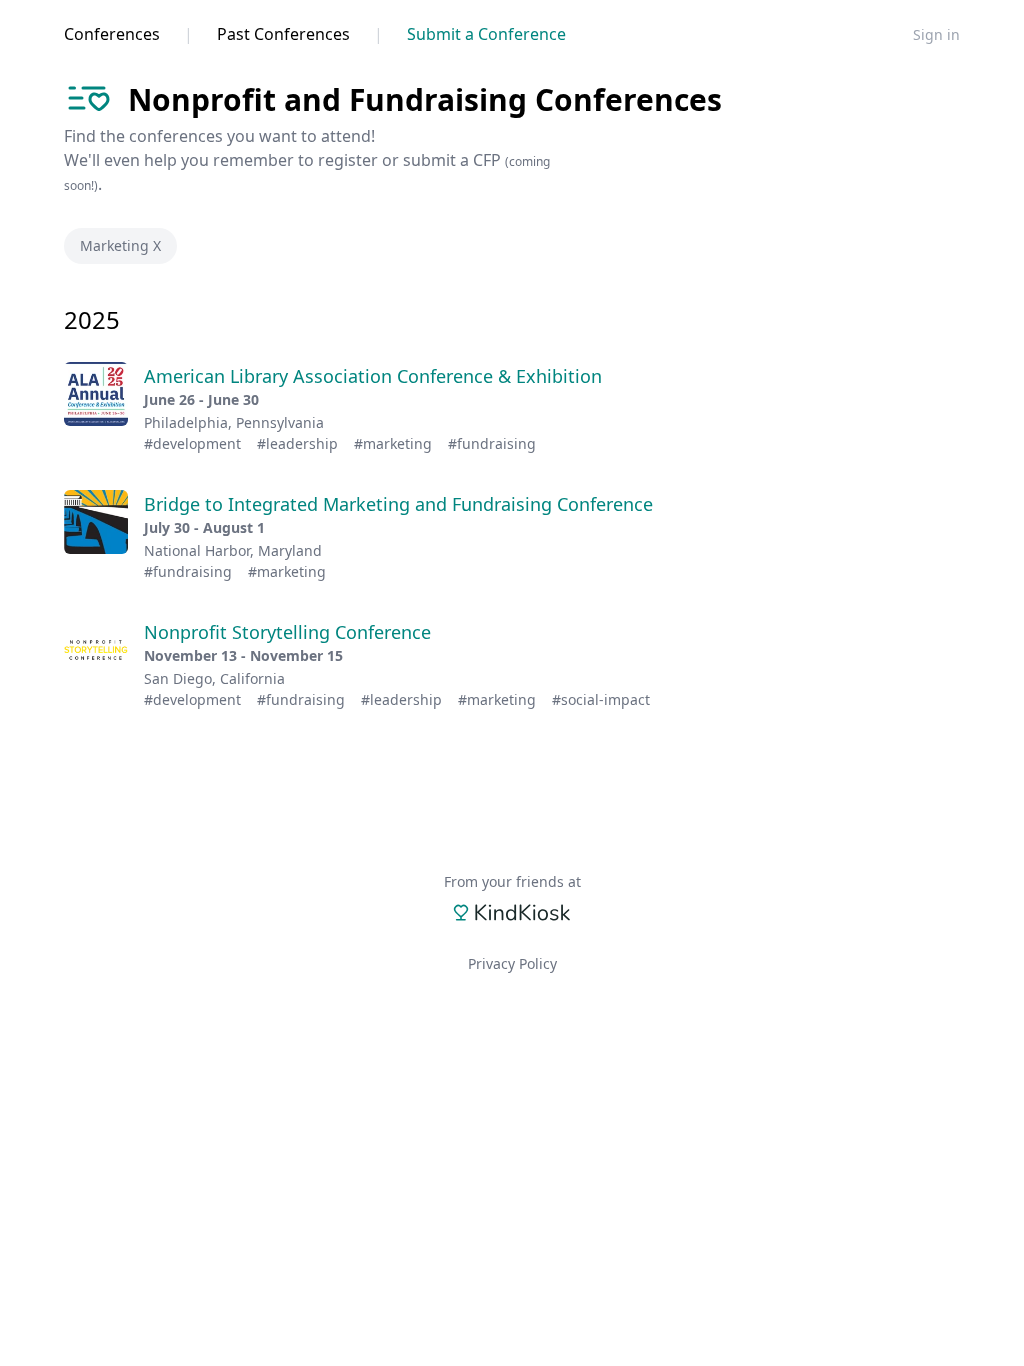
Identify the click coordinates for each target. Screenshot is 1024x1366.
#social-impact (601, 699)
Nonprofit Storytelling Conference (287, 632)
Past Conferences (283, 34)
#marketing (393, 443)
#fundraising (492, 443)
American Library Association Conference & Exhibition (373, 376)
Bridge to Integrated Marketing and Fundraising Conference (398, 504)
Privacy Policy (512, 963)
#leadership (297, 443)
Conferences (112, 34)
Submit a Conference (486, 34)
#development (192, 443)
